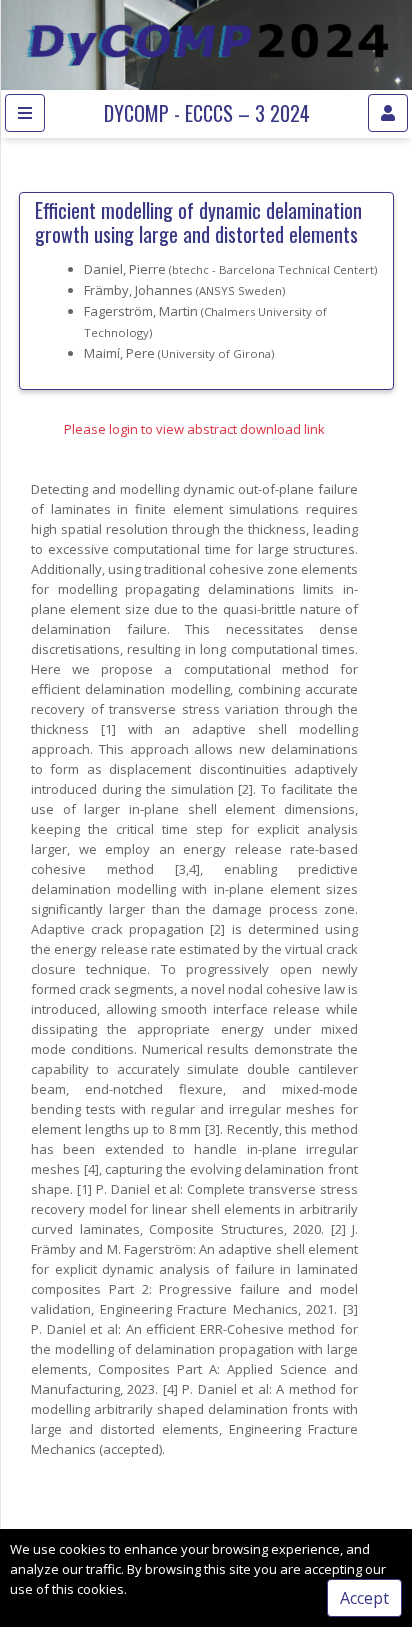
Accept (364, 1598)
